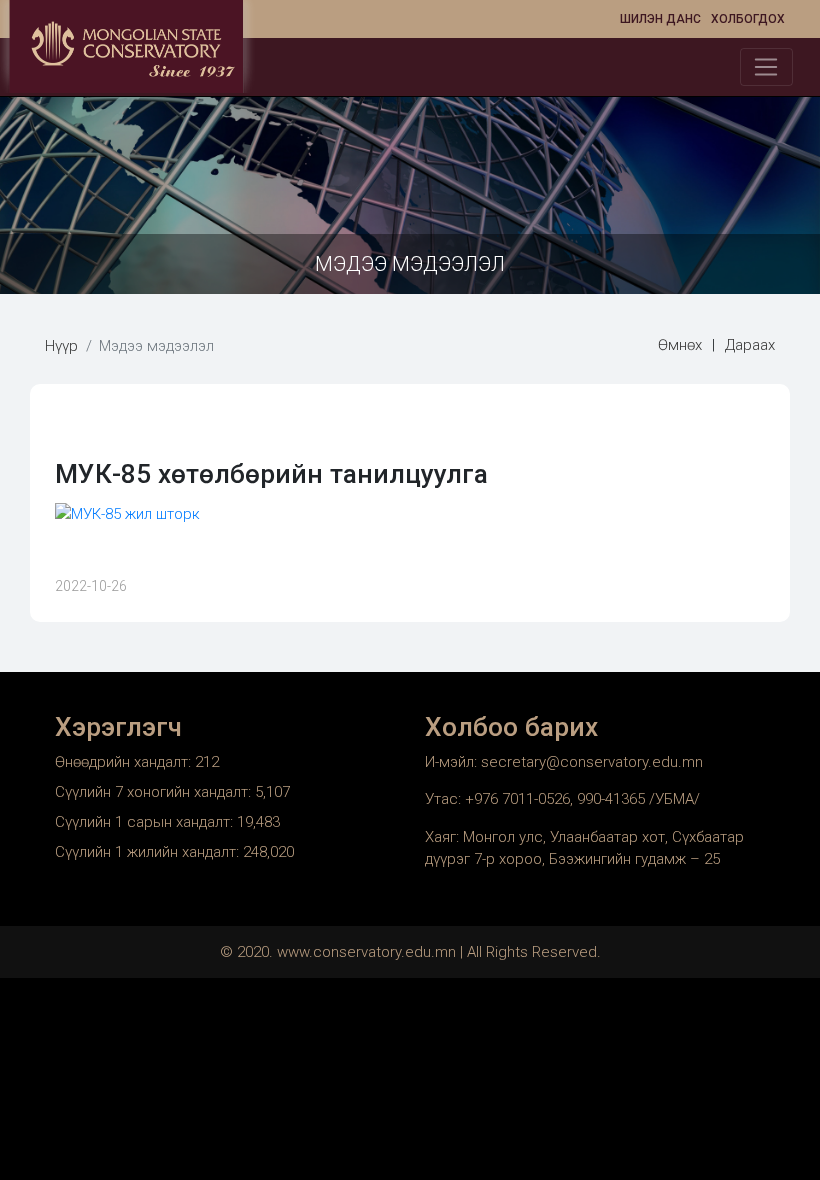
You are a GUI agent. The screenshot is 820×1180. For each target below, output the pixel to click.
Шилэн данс (660, 19)
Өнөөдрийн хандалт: (125, 762)
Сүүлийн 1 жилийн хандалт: (149, 852)
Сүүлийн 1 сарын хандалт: (146, 822)
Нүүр (61, 346)
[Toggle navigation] (766, 67)
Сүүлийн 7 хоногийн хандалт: (155, 792)
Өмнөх (680, 345)
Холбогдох (748, 19)
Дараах (750, 345)
